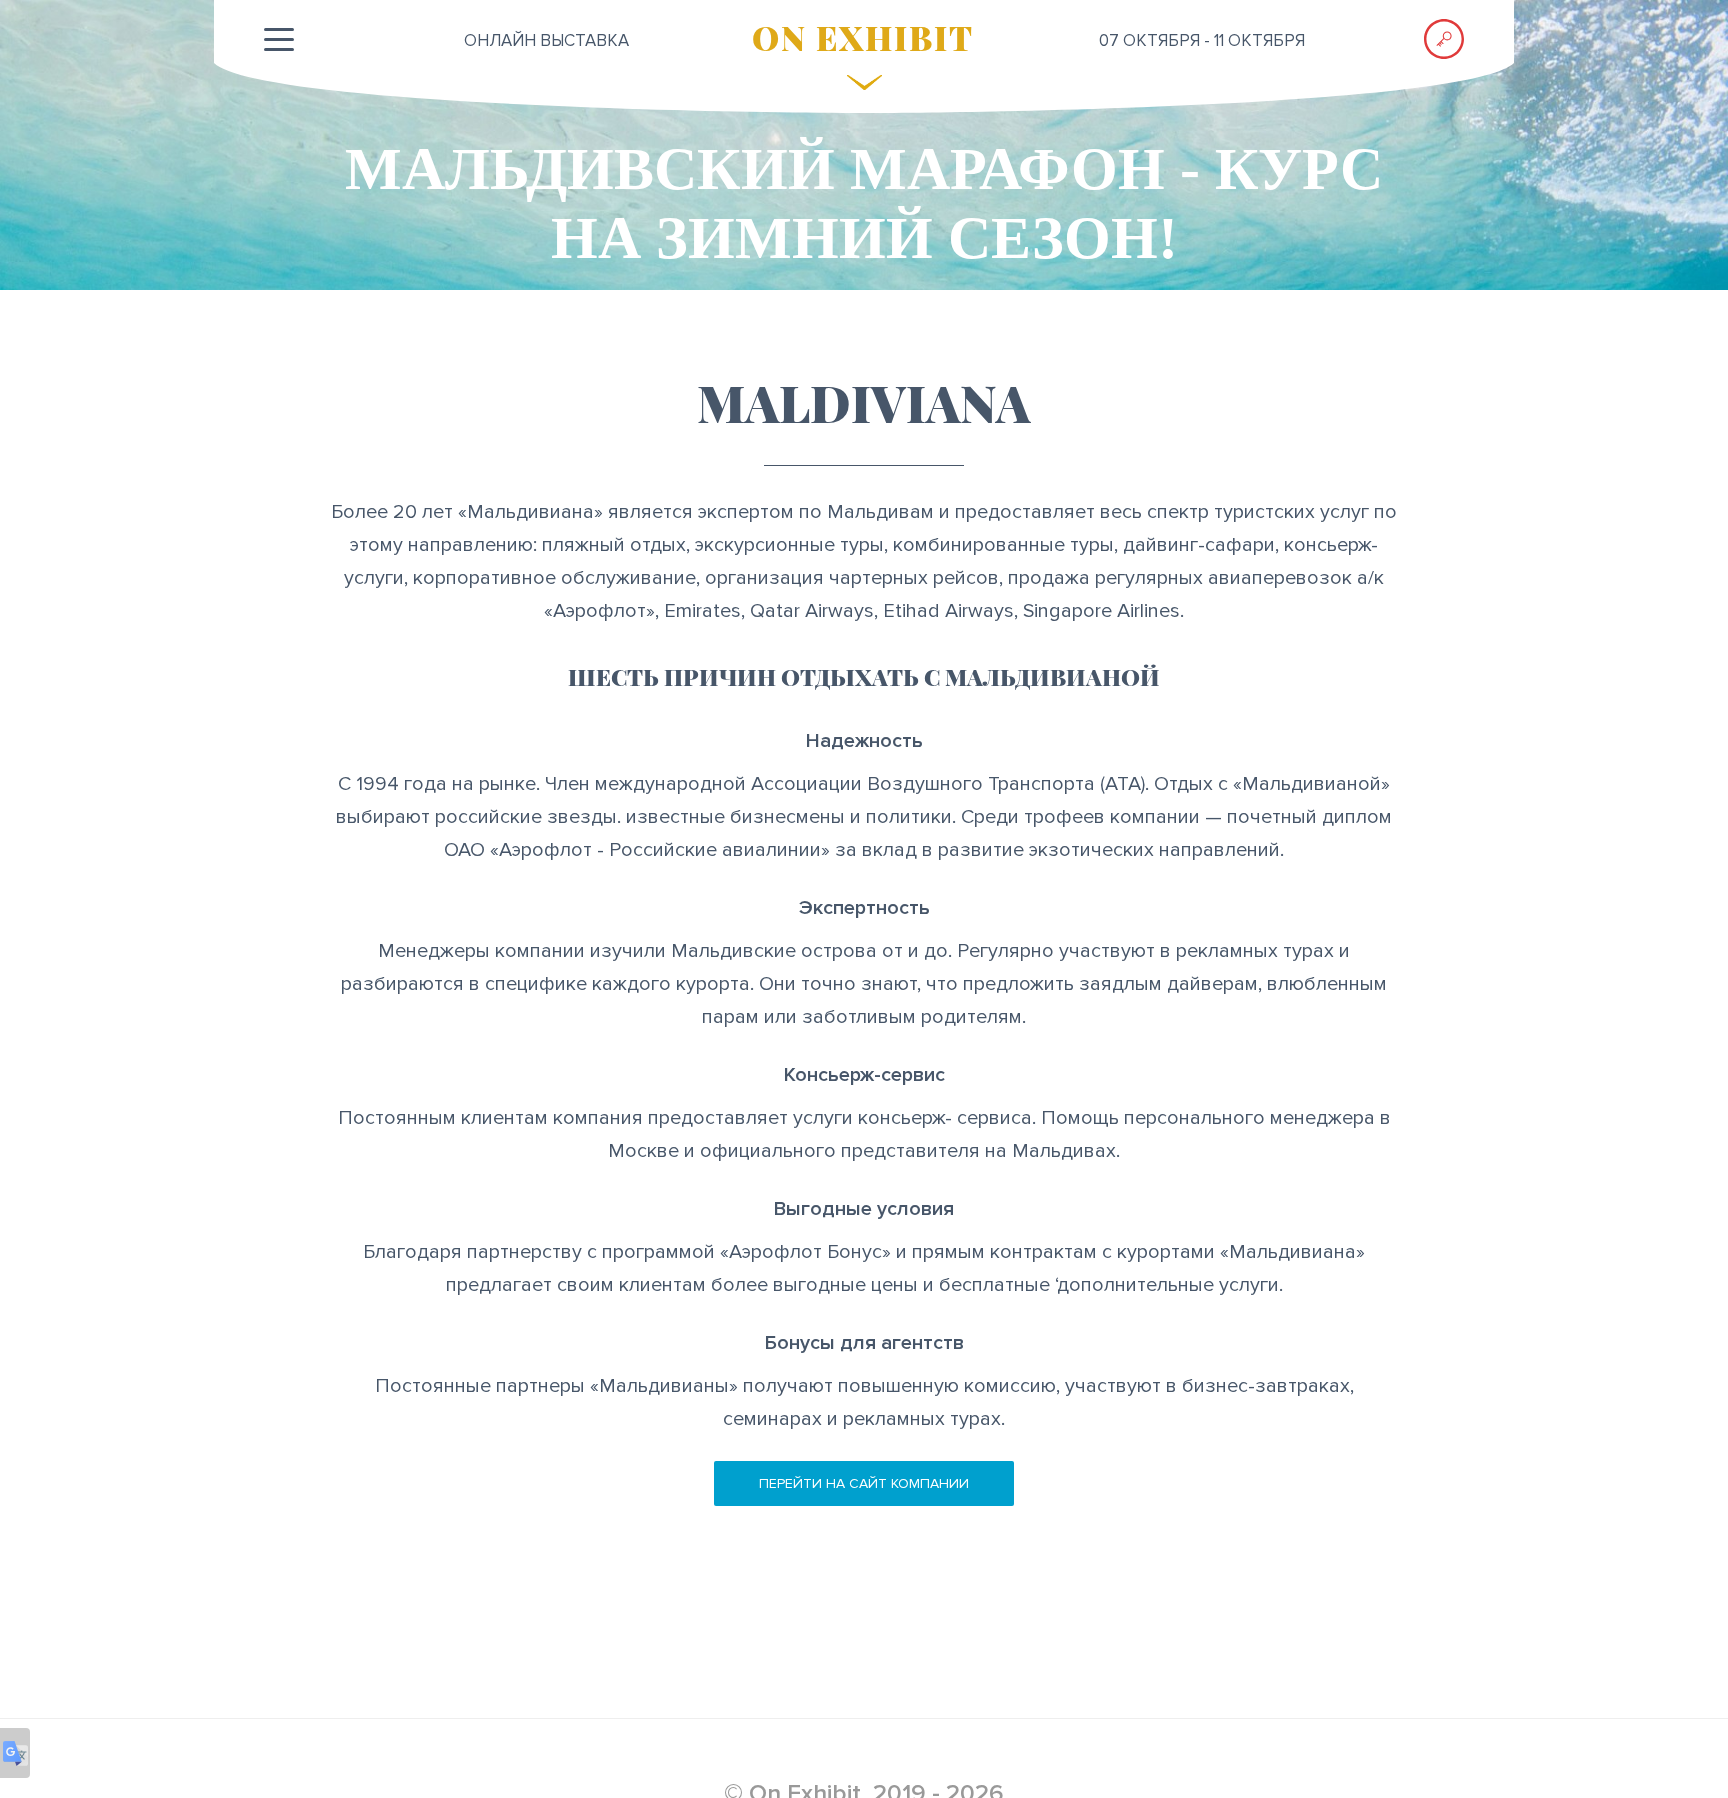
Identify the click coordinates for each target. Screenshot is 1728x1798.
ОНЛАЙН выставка (546, 40)
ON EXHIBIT (863, 37)
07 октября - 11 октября (1202, 40)
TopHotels (1038, 305)
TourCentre (867, 305)
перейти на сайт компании (864, 1483)
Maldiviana (693, 305)
